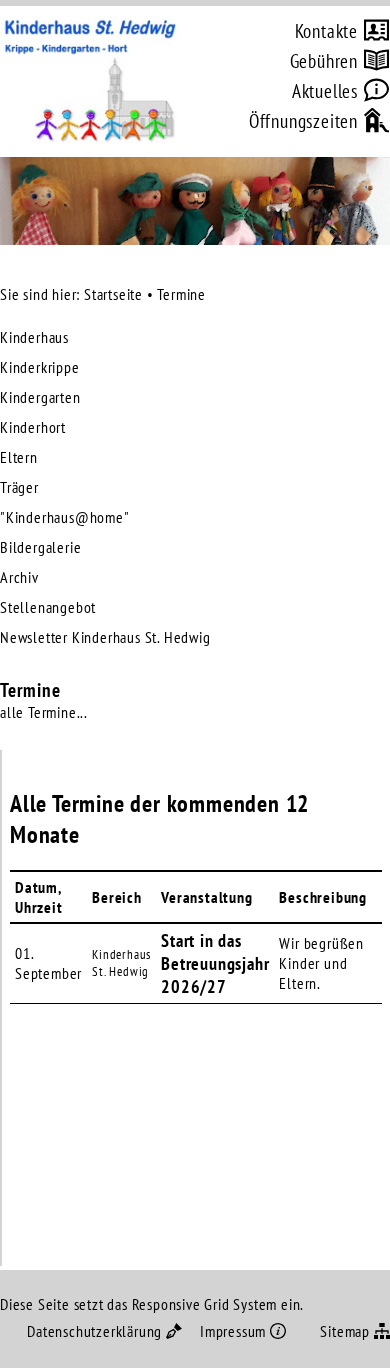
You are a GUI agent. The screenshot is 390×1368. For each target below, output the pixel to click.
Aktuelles (325, 89)
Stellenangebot (48, 607)
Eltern (19, 457)
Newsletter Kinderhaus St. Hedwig (105, 637)
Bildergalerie (40, 547)
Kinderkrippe (40, 367)
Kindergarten (40, 397)
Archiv (19, 577)
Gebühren (324, 59)
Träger (19, 487)
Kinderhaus (34, 337)
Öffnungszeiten (303, 119)
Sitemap (345, 1331)
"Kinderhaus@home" (65, 517)
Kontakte (326, 29)
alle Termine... (44, 712)
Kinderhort (33, 427)
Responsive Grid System (205, 1304)
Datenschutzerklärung (94, 1331)
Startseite (113, 294)
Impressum (233, 1331)
